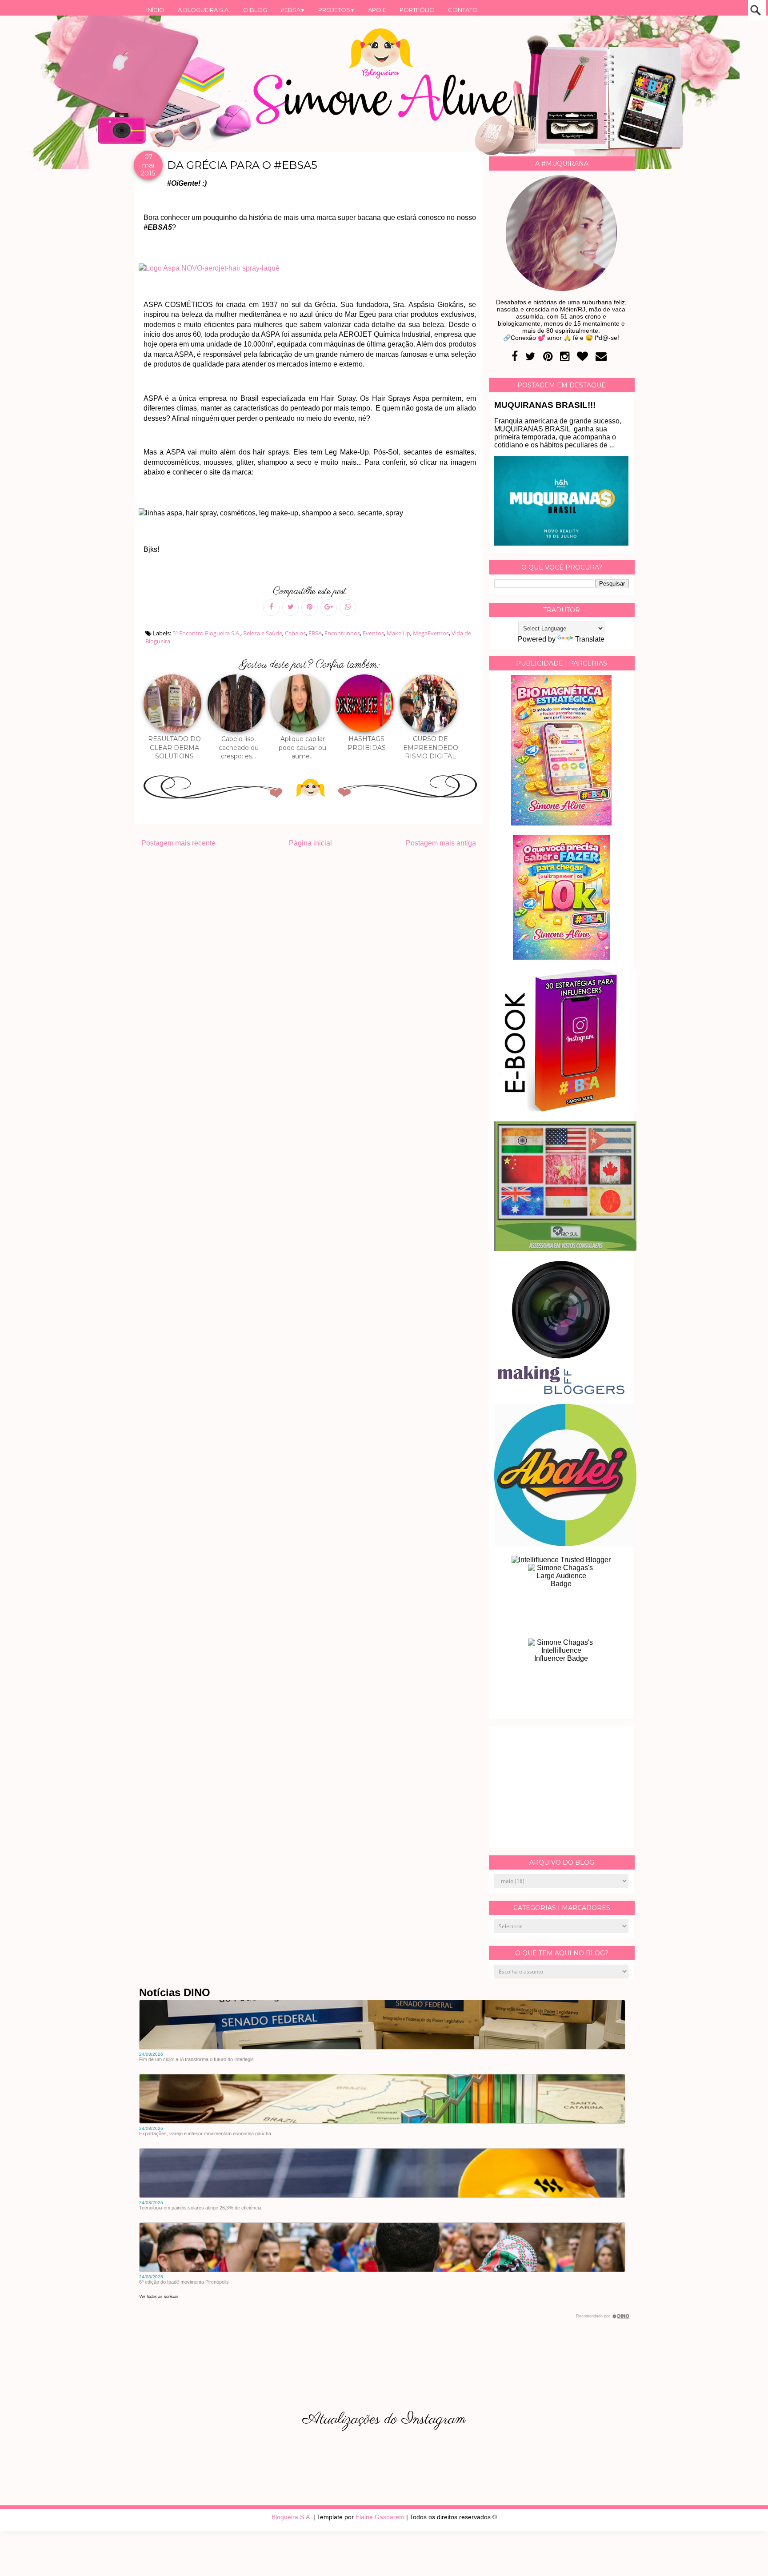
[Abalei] (565, 1544)
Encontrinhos (342, 633)
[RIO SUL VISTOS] (565, 1249)
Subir (745, 2557)
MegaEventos (431, 633)
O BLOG (255, 10)
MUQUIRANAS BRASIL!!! (545, 405)
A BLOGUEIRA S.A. (204, 10)
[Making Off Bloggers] (561, 1392)
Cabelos (295, 633)
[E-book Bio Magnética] (561, 823)
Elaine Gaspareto (380, 2517)
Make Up (398, 633)
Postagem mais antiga (441, 843)
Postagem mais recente (178, 843)
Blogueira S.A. (292, 2517)
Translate (590, 639)
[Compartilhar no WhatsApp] (348, 608)
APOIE (377, 10)
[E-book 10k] (561, 957)
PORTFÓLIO (417, 10)
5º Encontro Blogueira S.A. (206, 633)
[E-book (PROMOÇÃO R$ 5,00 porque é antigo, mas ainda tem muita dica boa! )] (565, 1109)
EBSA (315, 633)
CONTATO (463, 10)
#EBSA (293, 10)
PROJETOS (336, 10)
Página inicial (310, 843)
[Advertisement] (561, 1787)
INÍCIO (155, 10)
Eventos (373, 633)
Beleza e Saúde (263, 633)
